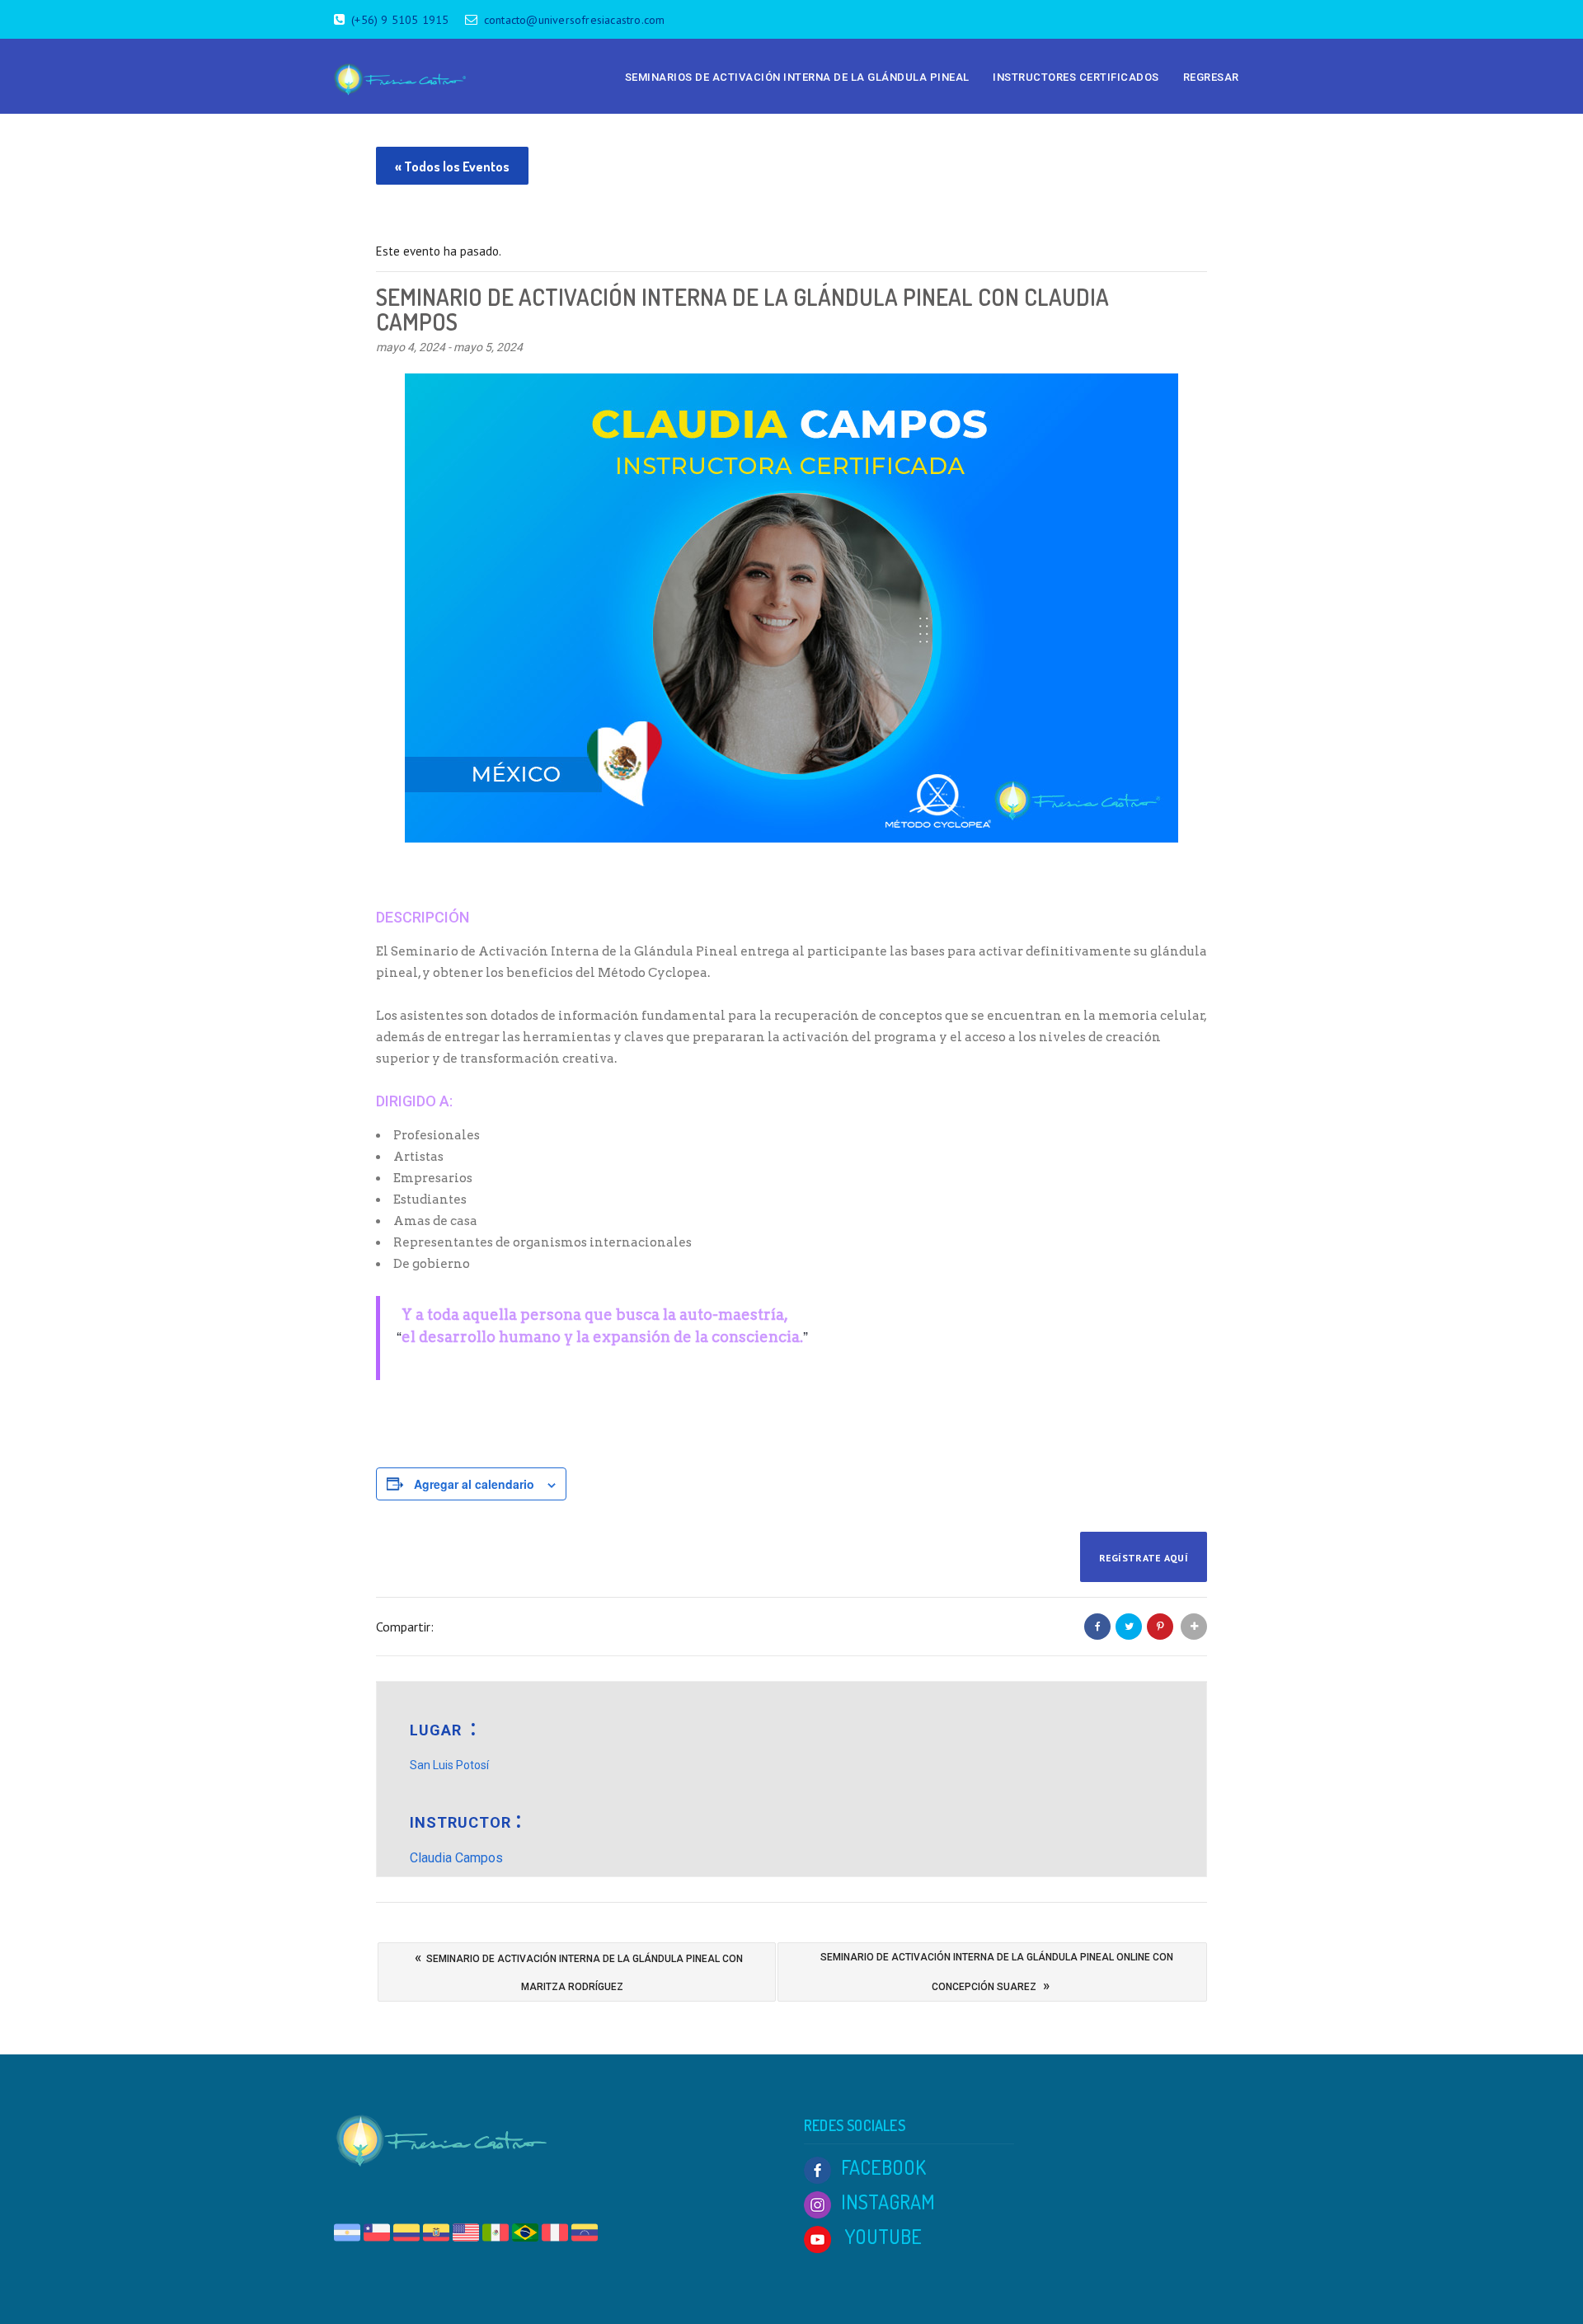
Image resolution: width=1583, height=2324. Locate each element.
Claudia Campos (456, 1858)
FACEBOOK (883, 2167)
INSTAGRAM (888, 2202)
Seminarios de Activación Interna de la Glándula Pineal (797, 77)
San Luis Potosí (449, 1765)
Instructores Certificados (1076, 77)
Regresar (1211, 77)
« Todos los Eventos (452, 167)
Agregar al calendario (474, 1484)
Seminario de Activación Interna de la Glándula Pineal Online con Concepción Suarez (997, 1972)
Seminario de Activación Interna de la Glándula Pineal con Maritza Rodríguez (579, 1971)
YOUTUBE (881, 2236)
